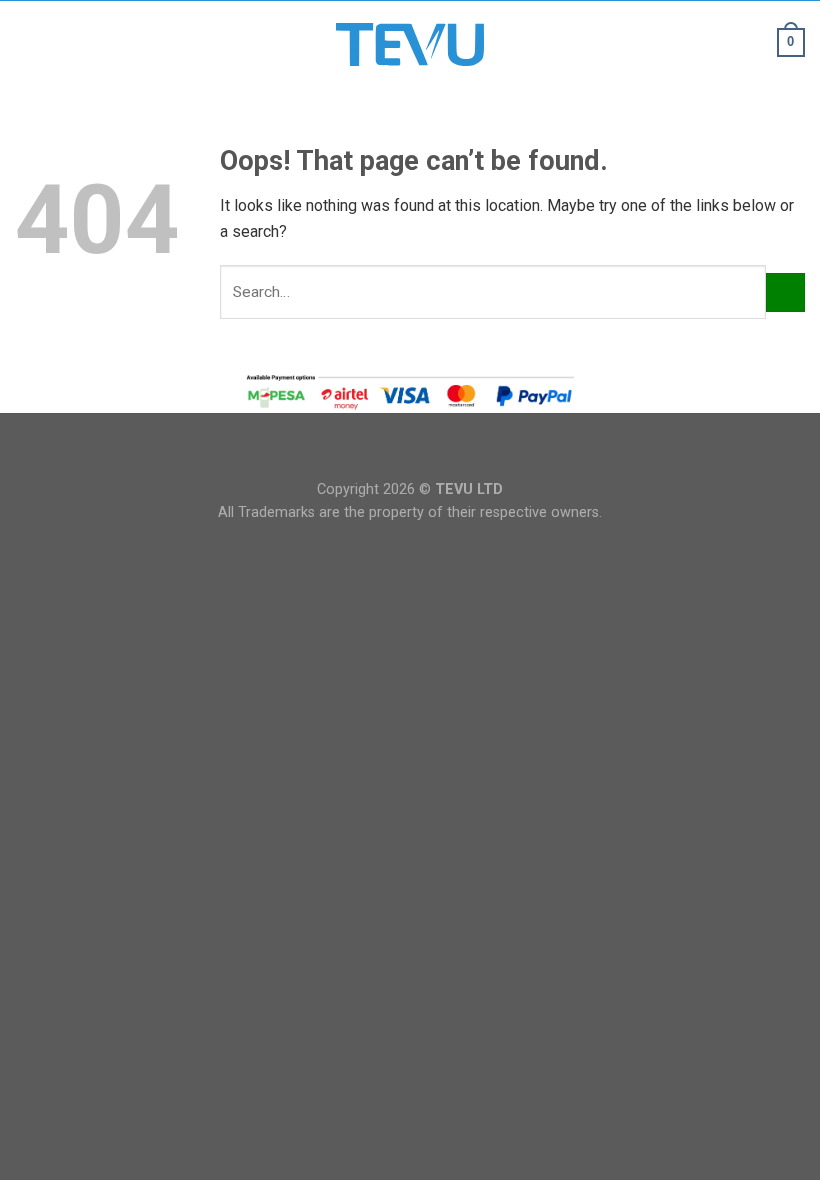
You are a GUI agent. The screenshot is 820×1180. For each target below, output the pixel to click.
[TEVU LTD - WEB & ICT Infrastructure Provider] (410, 44)
